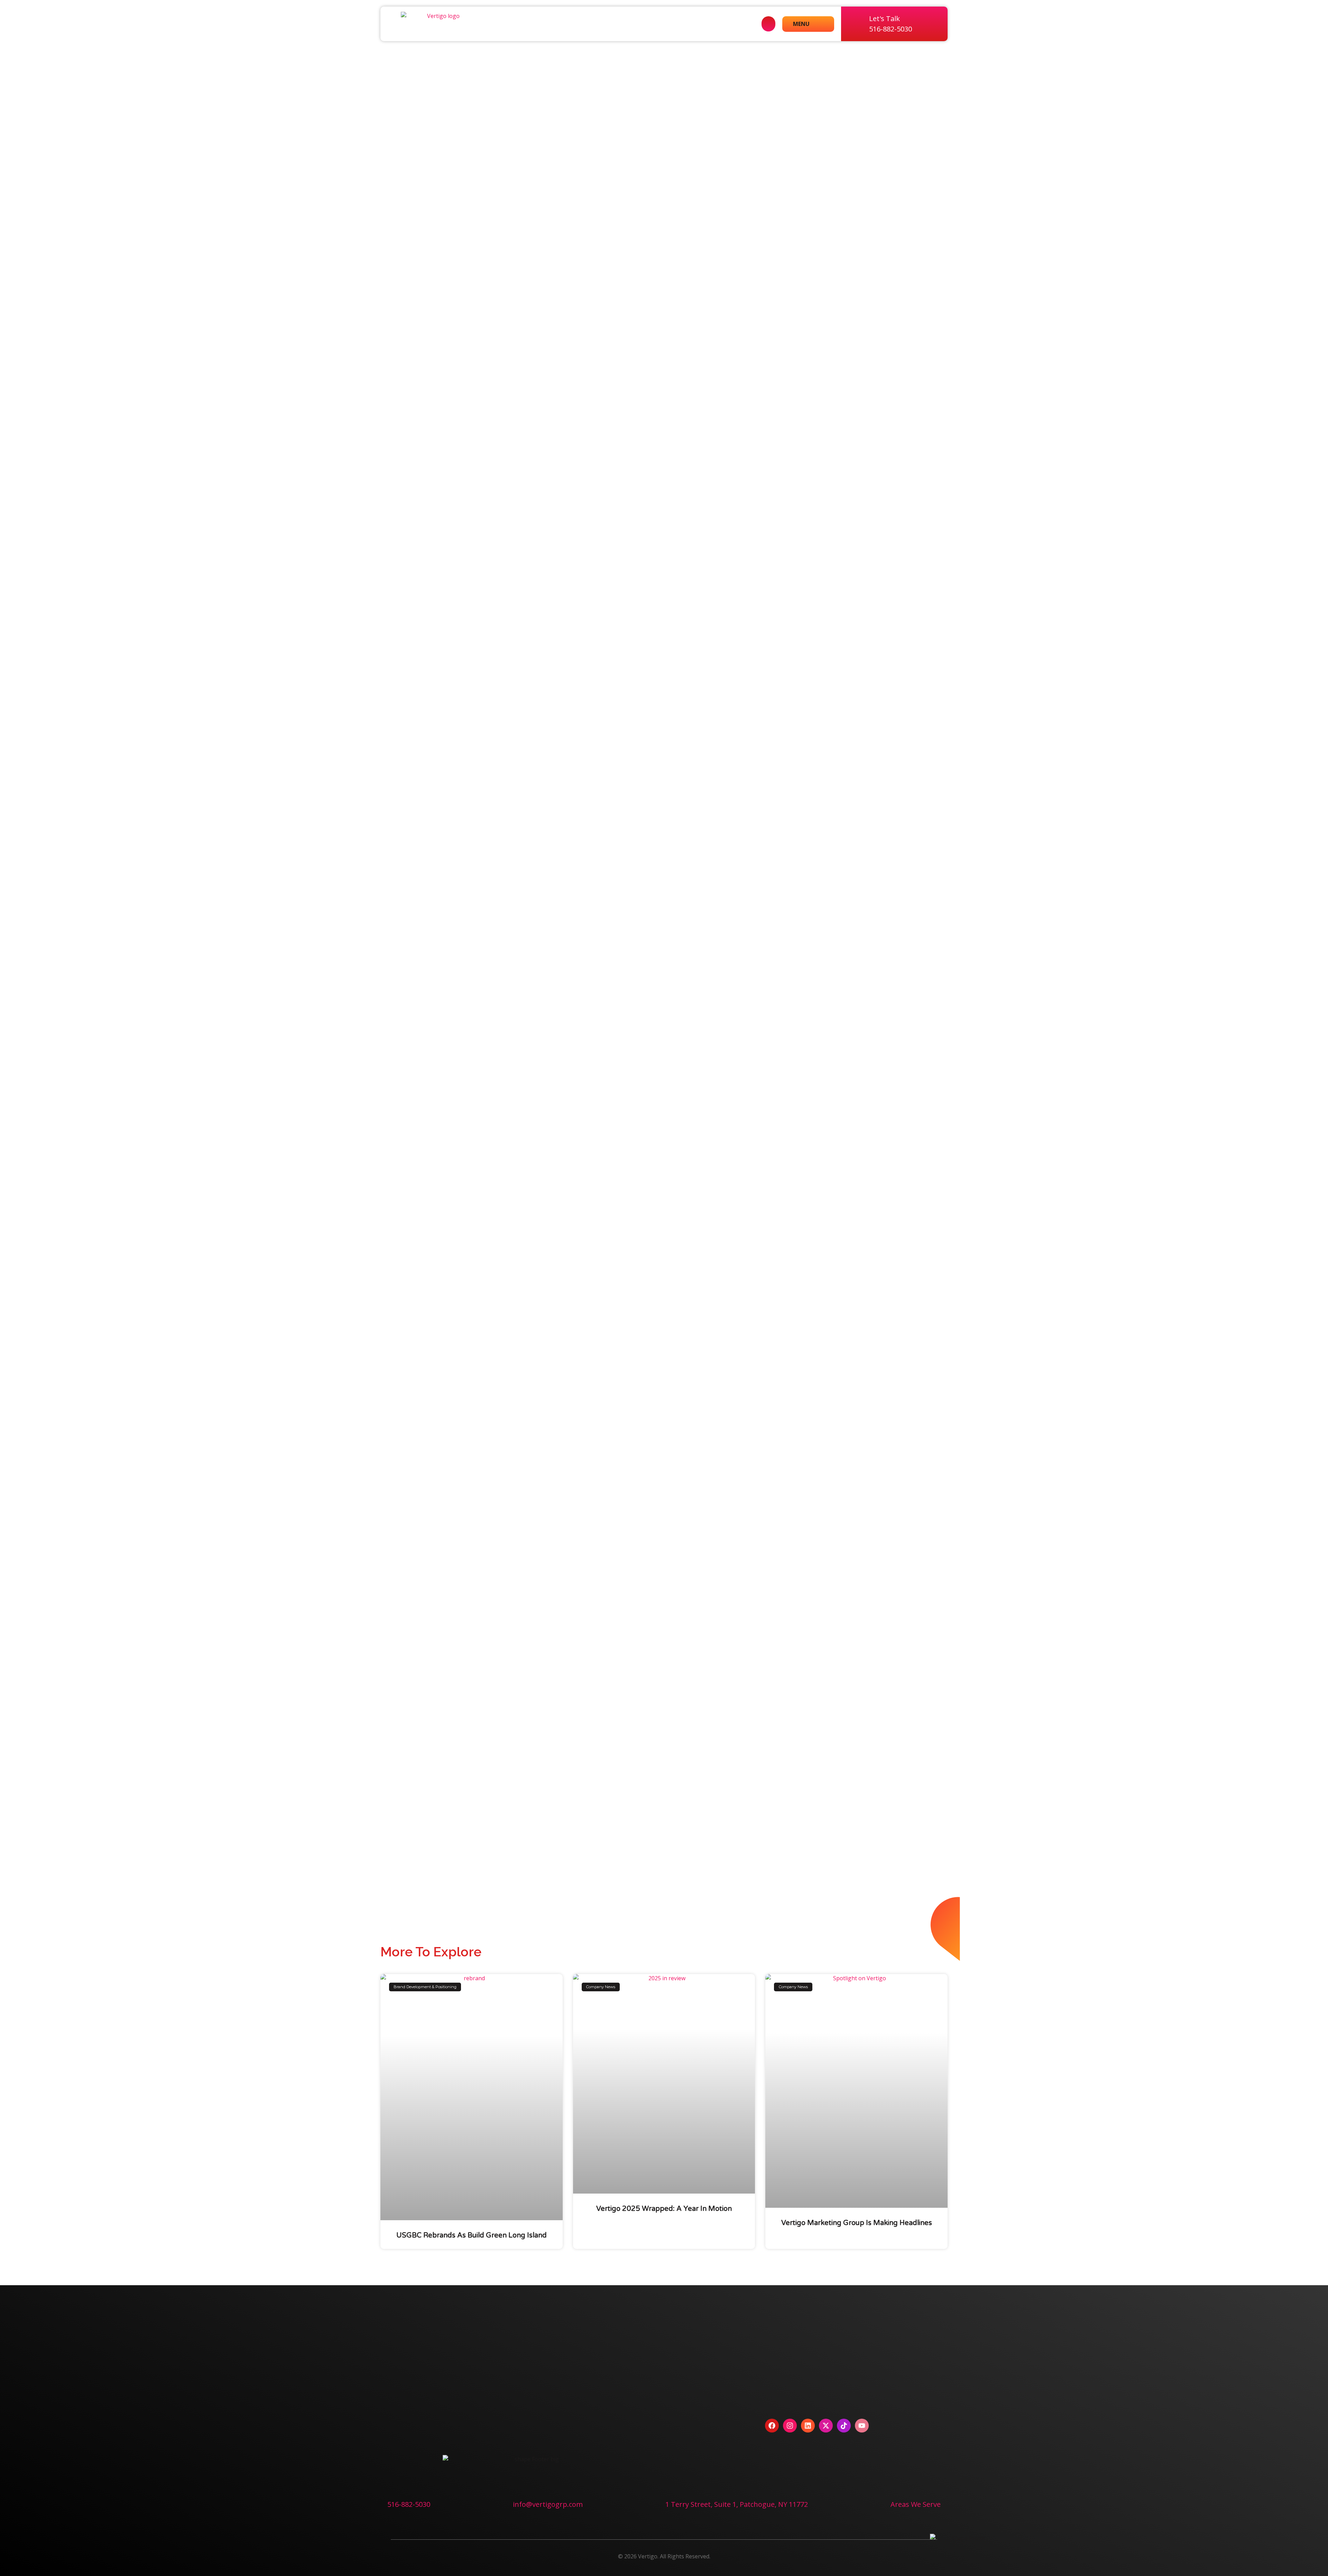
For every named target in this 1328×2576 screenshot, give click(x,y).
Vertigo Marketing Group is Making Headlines (857, 2223)
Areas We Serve (916, 2504)
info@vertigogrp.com (548, 2504)
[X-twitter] (826, 2426)
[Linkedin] (808, 2426)
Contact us (413, 2425)
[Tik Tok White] (844, 2426)
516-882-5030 (409, 2504)
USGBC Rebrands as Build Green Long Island (472, 2235)
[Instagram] (790, 2426)
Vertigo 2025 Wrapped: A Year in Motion (664, 2209)
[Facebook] (772, 2426)
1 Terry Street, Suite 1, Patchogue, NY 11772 (737, 2504)
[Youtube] (862, 2426)
